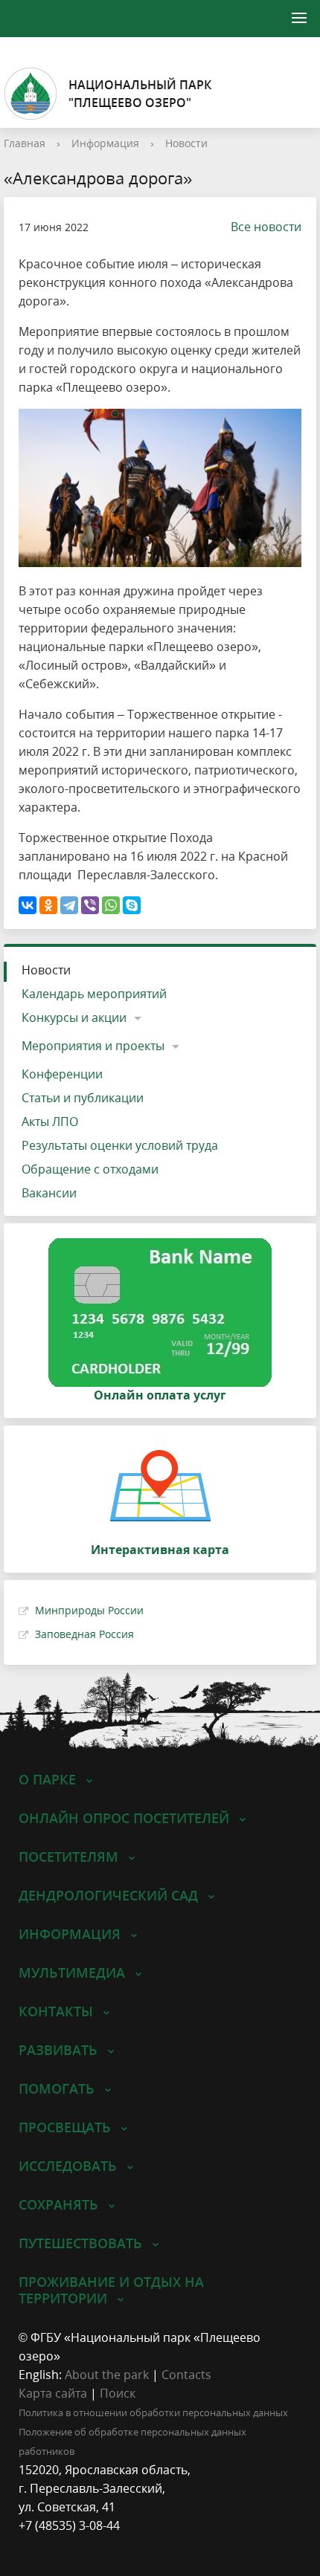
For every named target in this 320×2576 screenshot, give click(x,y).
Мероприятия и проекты (93, 1046)
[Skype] (132, 905)
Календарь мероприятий (94, 994)
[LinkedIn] (59, 2544)
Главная (25, 143)
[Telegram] (69, 905)
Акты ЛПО (50, 1122)
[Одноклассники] (48, 905)
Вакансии (49, 1193)
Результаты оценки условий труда (120, 1145)
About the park (107, 2375)
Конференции (62, 1074)
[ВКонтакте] (28, 905)
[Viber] (90, 905)
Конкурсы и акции (74, 1017)
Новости (186, 143)
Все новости (266, 227)
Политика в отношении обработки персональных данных (153, 2412)
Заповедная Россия (84, 1634)
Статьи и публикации (83, 1098)
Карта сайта (53, 2393)
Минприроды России (89, 1610)
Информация (105, 143)
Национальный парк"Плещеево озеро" (140, 94)
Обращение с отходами (90, 1169)
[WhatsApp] (111, 905)
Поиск (118, 2393)
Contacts (186, 2375)
